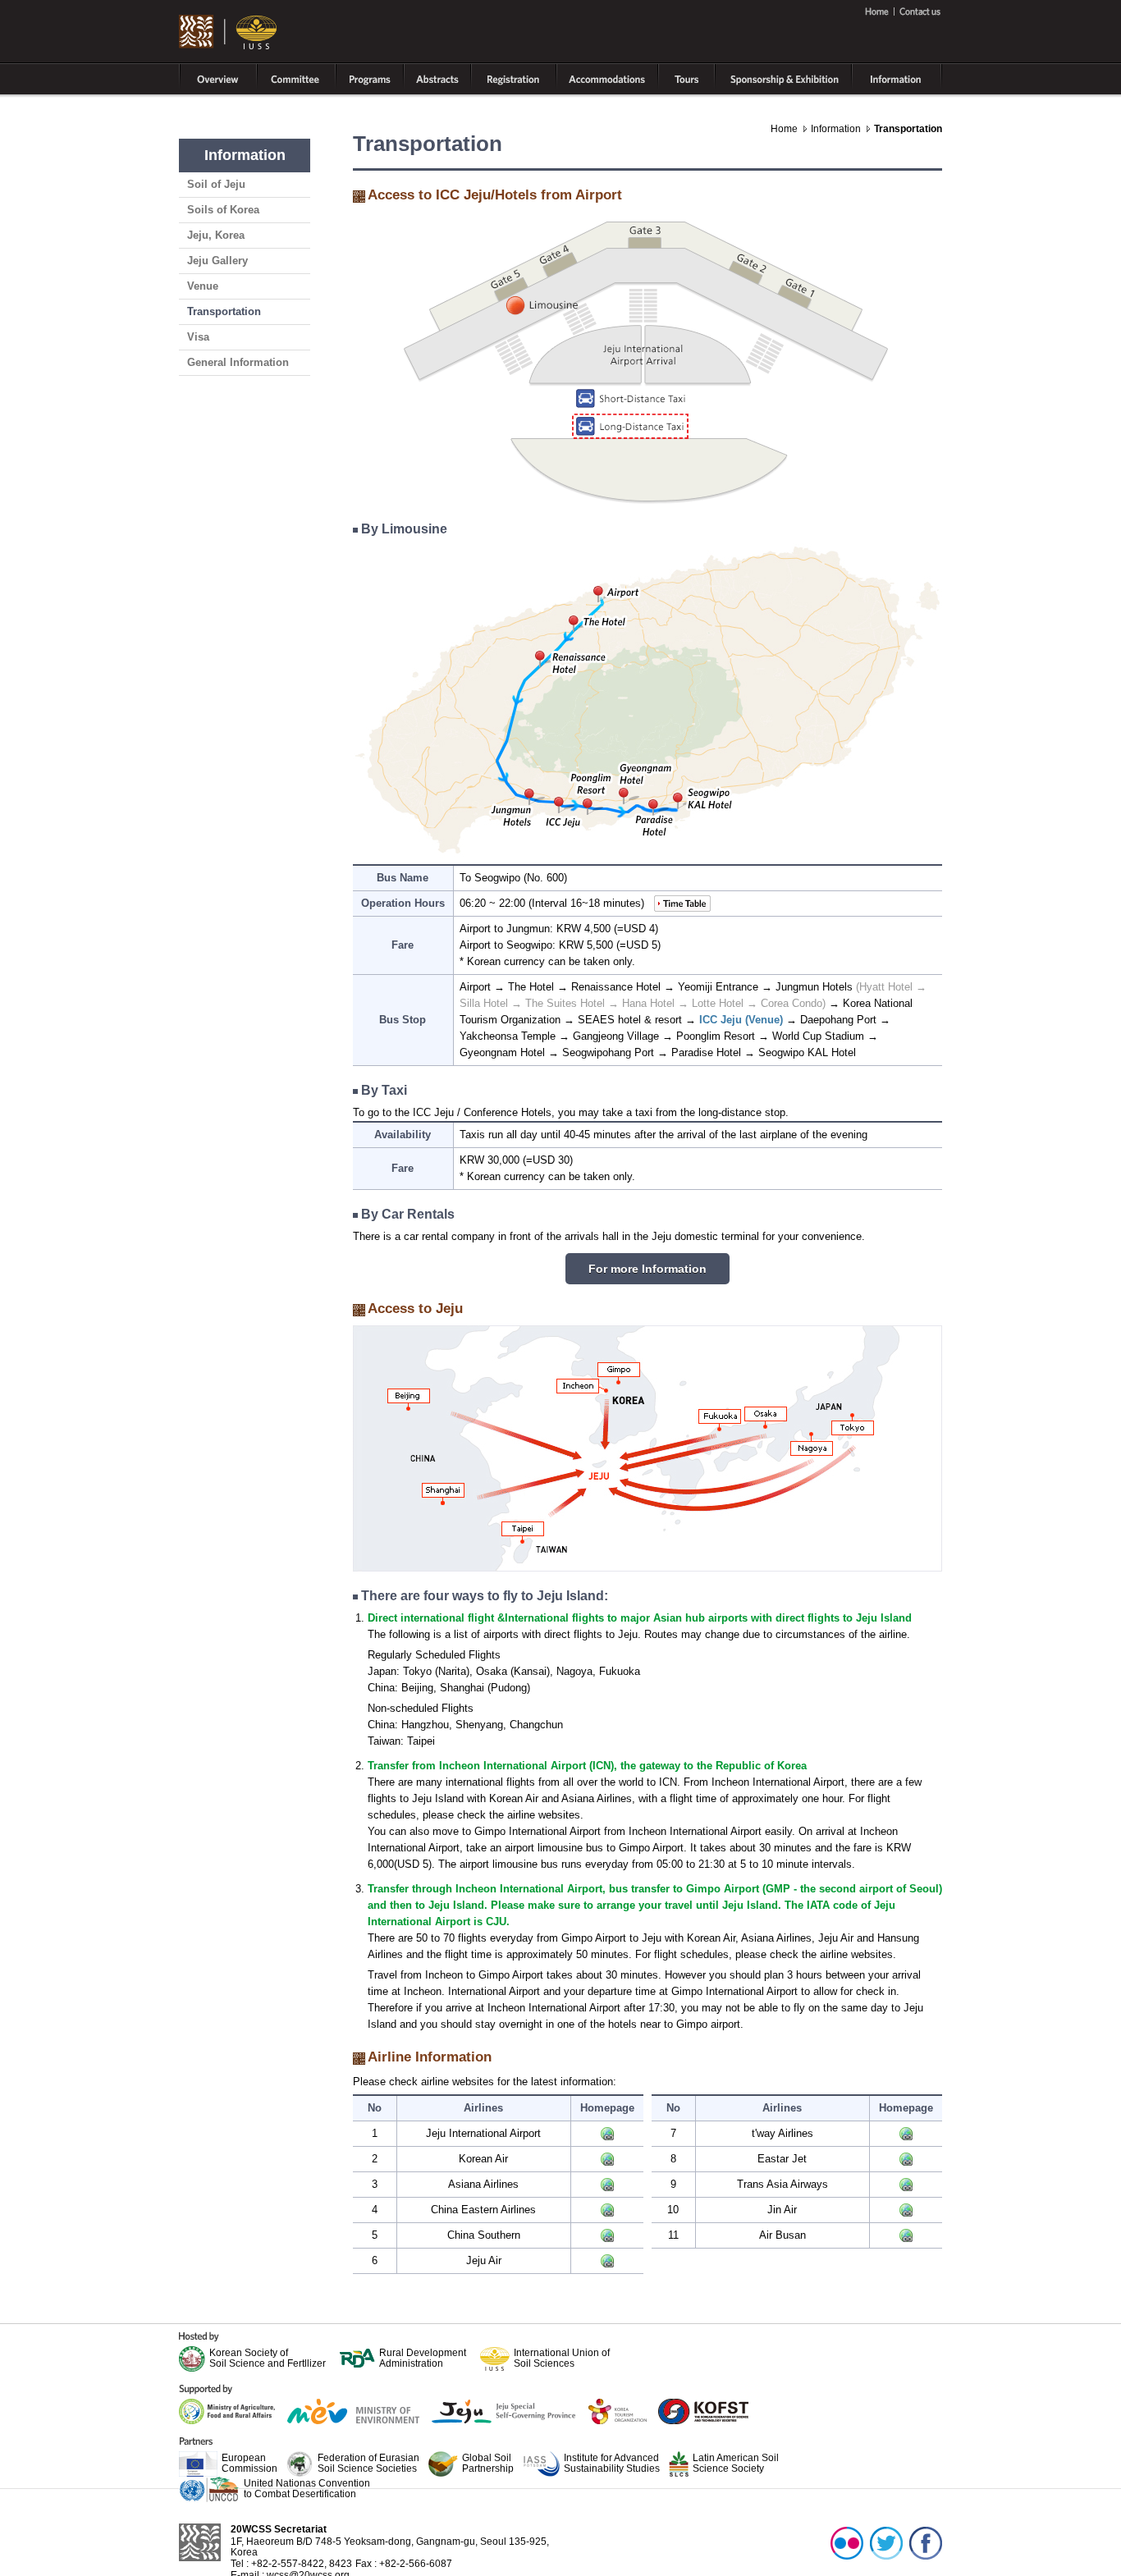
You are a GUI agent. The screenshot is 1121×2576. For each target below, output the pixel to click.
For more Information (647, 1269)
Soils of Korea (223, 210)
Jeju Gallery (217, 261)
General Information (238, 362)
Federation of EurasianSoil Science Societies (368, 2463)
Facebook (926, 2542)
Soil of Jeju (216, 184)
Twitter (886, 2542)
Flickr (847, 2542)
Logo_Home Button (229, 33)
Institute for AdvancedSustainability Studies (612, 2463)
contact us (918, 11)
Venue (203, 286)
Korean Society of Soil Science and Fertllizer (268, 2358)
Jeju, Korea (216, 235)
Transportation (224, 311)
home (879, 11)
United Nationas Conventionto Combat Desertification (307, 2488)
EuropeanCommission (249, 2463)
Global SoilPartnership (488, 2463)
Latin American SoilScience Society (736, 2463)
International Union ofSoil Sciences (562, 2358)
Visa (198, 337)
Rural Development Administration (423, 2358)
